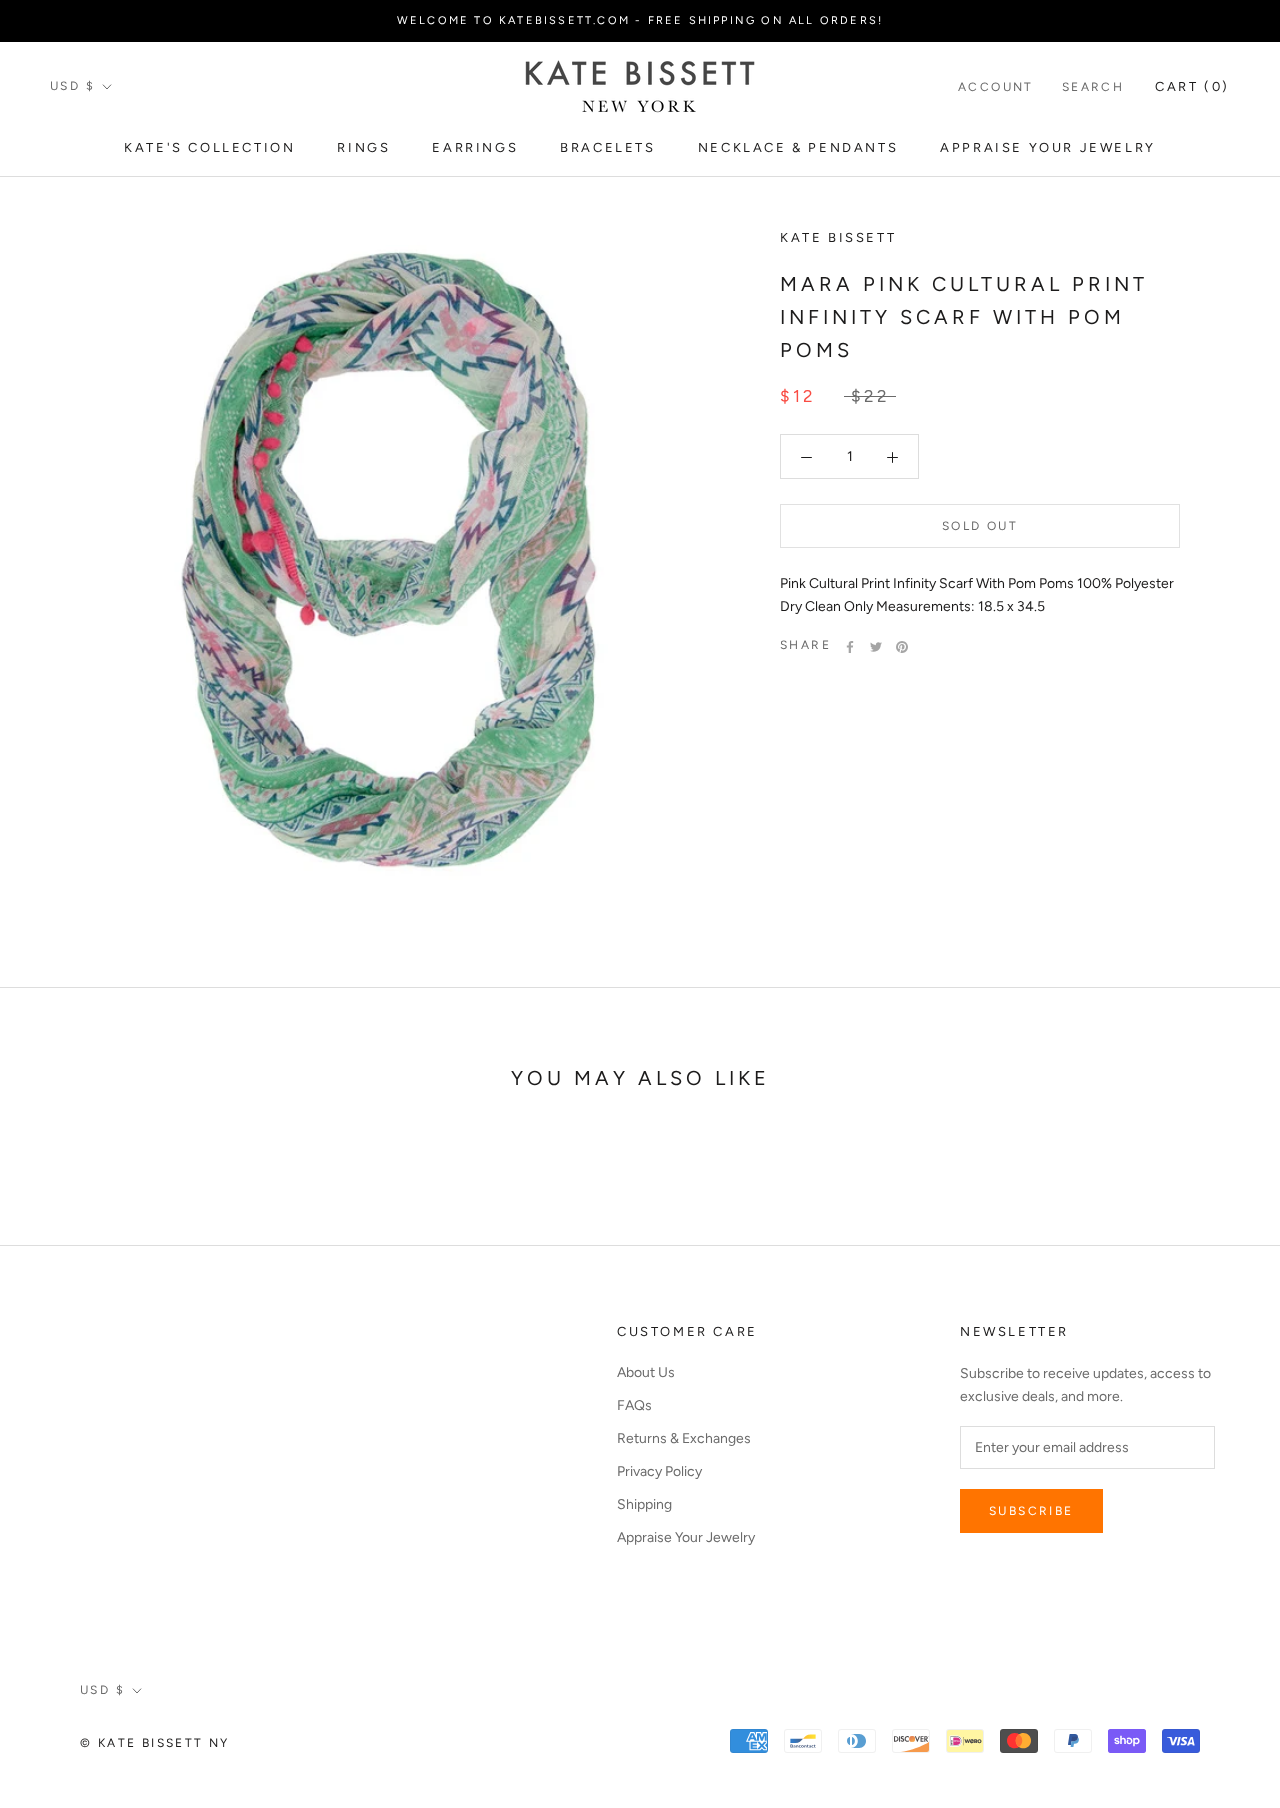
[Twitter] (876, 647)
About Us (646, 1372)
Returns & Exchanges (684, 1438)
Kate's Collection (209, 147)
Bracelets (607, 147)
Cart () (1192, 86)
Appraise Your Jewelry (1048, 147)
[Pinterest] (902, 647)
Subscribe (1031, 1511)
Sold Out (980, 527)
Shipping (644, 1504)
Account (996, 87)
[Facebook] (850, 647)
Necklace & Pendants (798, 147)
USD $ (72, 86)
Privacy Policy (659, 1471)
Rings (363, 147)
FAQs (634, 1405)
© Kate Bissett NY (155, 1743)
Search (1093, 87)
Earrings (475, 147)
